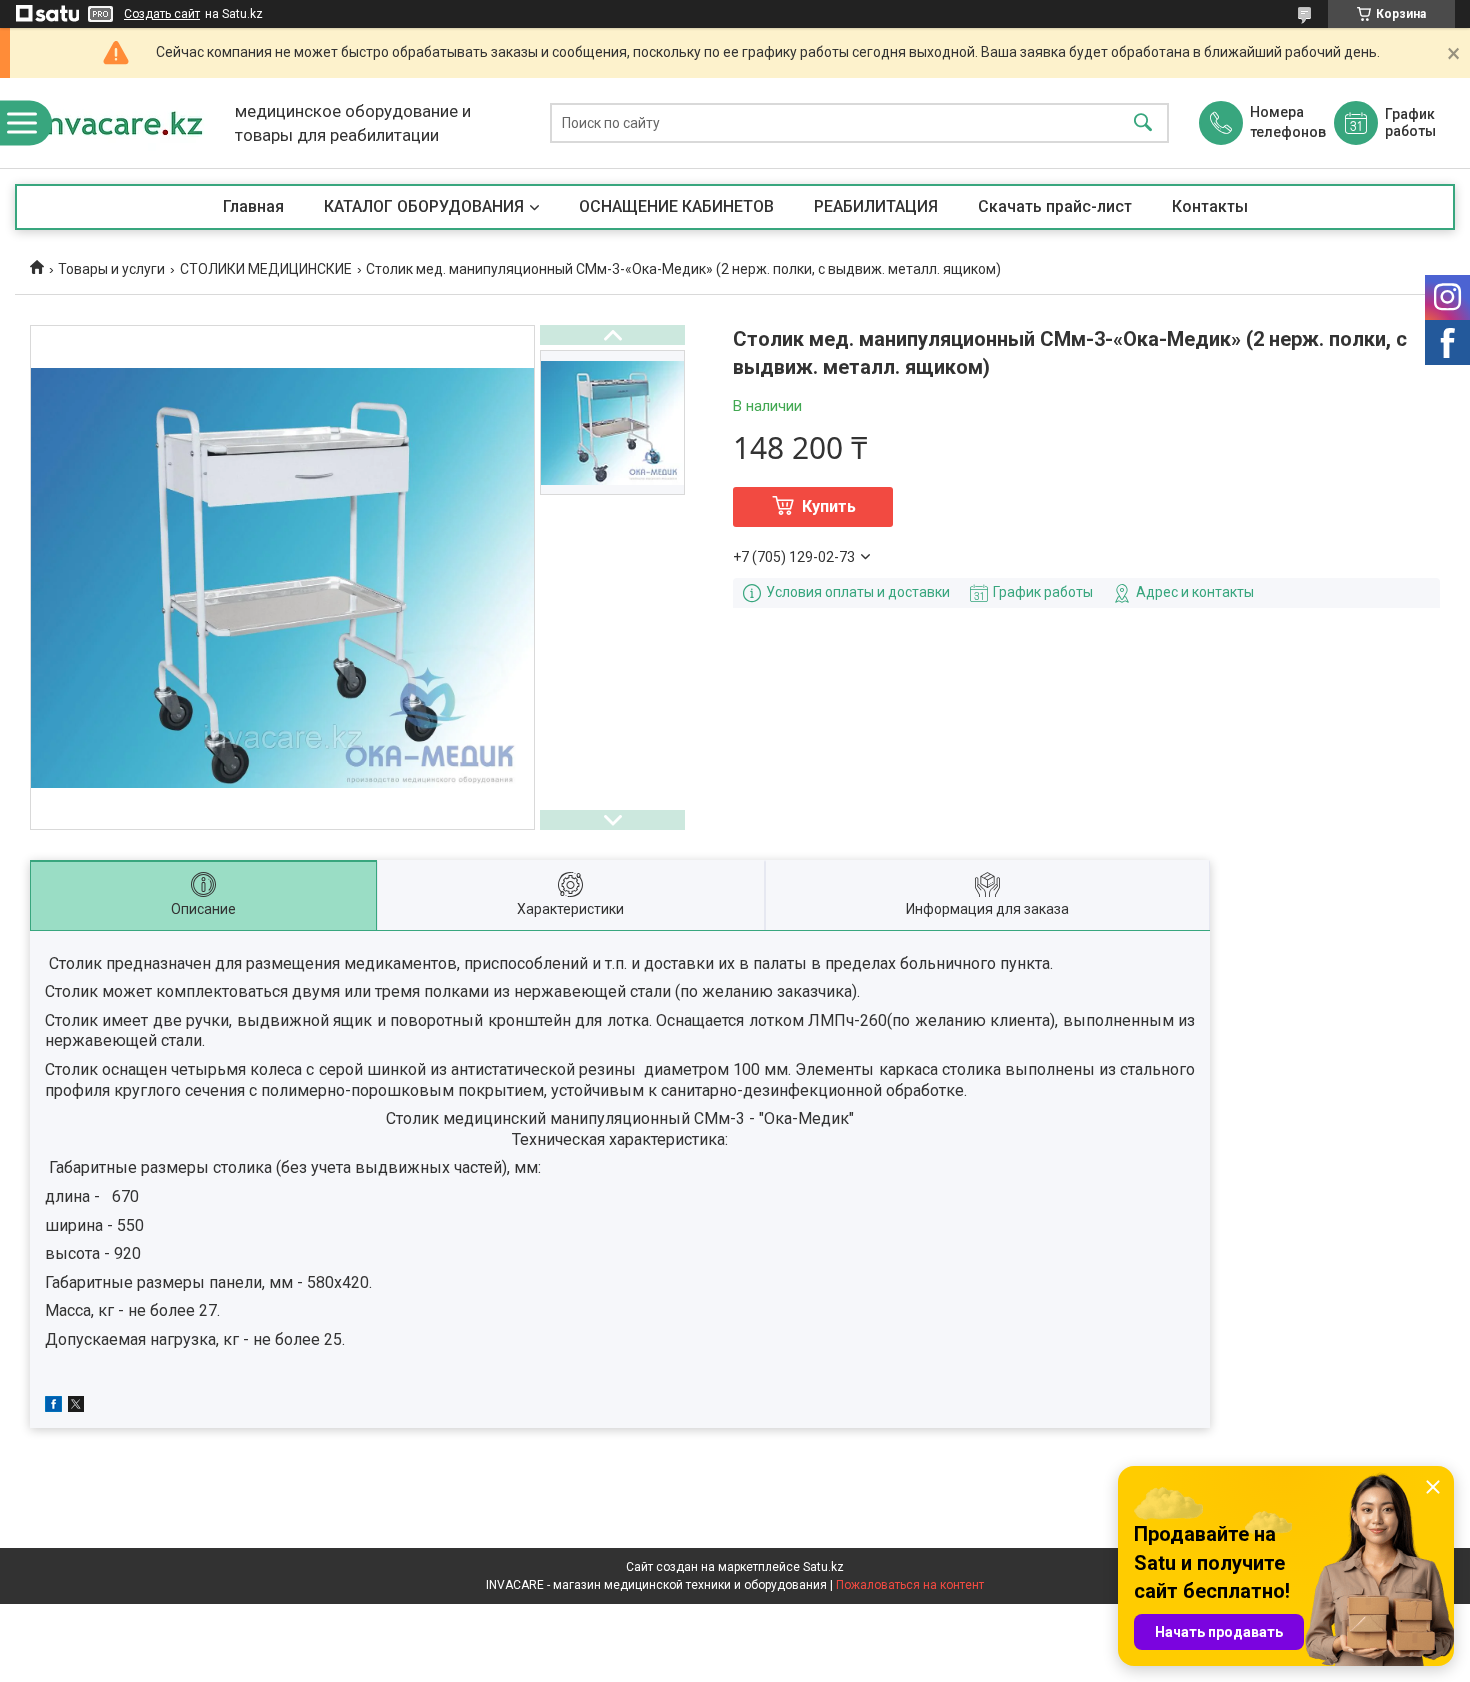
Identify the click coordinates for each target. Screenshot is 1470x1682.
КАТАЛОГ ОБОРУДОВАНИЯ (424, 206)
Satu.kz (823, 1567)
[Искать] (1143, 123)
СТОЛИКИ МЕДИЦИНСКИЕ (266, 269)
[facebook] (53, 1407)
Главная (253, 206)
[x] (76, 1407)
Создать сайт (162, 14)
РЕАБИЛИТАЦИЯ (876, 206)
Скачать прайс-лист (1055, 206)
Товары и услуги (111, 269)
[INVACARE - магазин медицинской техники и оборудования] (120, 123)
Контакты (1210, 206)
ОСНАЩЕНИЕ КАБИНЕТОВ (676, 206)
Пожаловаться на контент (910, 1585)
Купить (829, 506)
